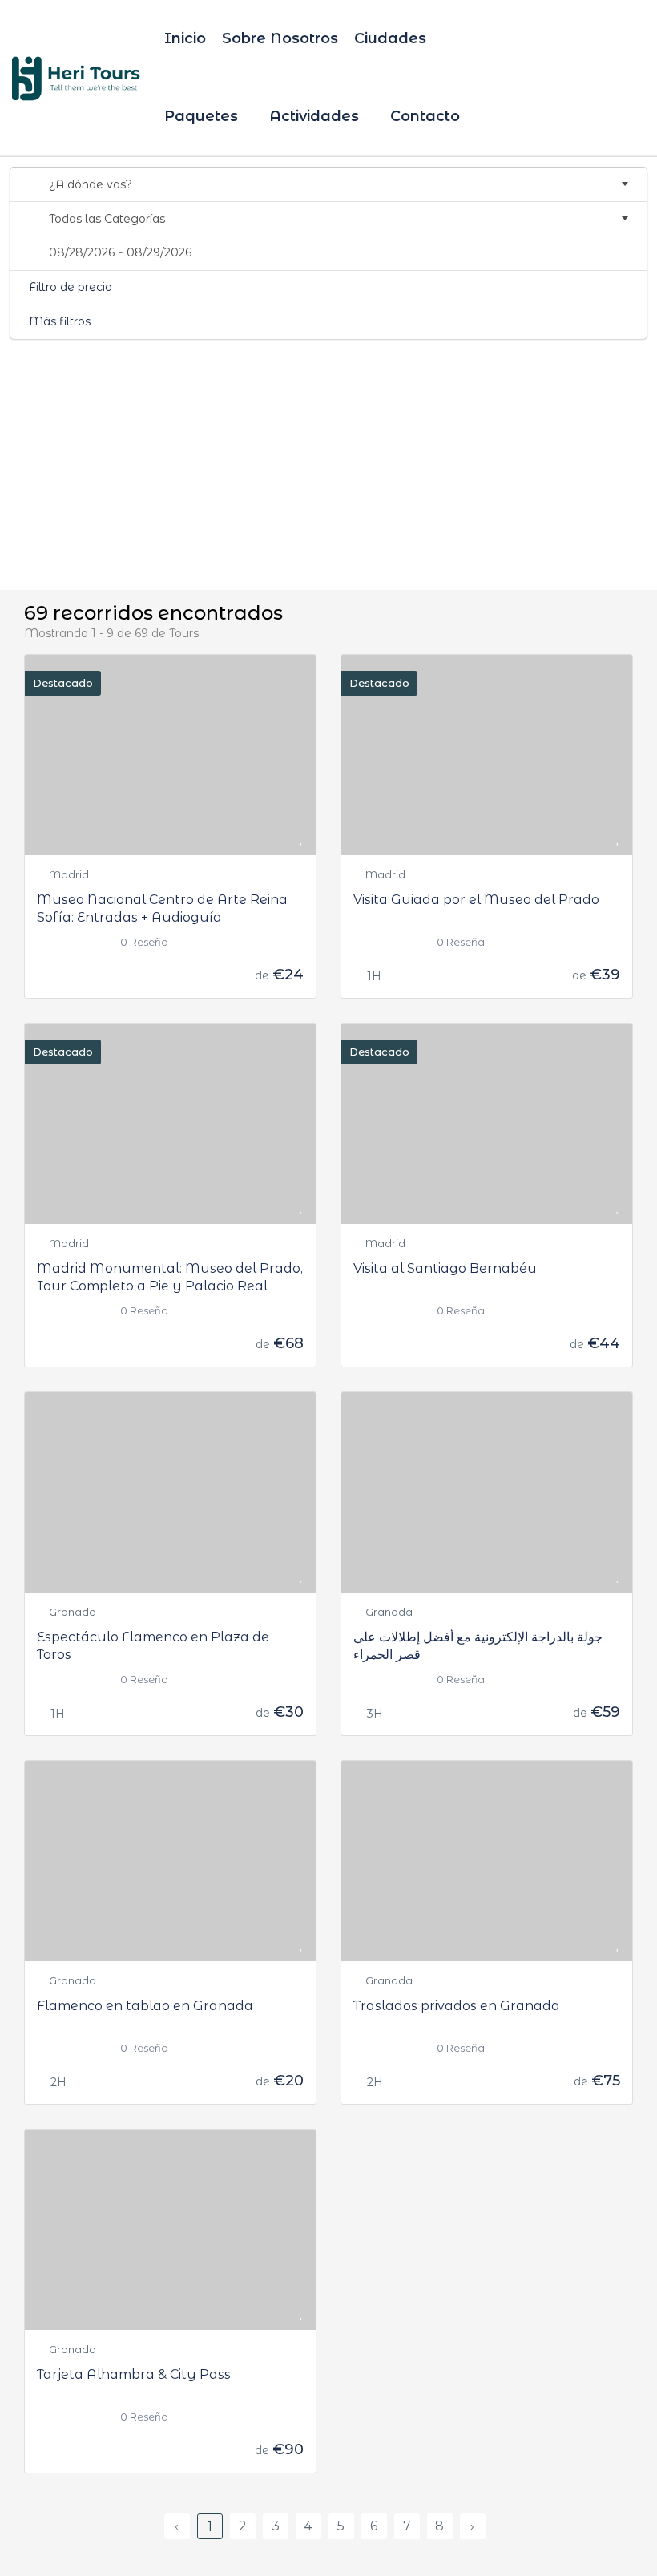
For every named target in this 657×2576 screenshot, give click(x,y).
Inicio (185, 38)
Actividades (316, 116)
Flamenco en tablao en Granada (145, 2006)
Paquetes (203, 116)
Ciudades (392, 38)
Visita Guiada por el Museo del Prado (476, 900)
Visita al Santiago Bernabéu (445, 1268)
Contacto (425, 116)
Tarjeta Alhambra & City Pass (134, 2374)
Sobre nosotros (280, 38)
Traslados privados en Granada (457, 2006)
